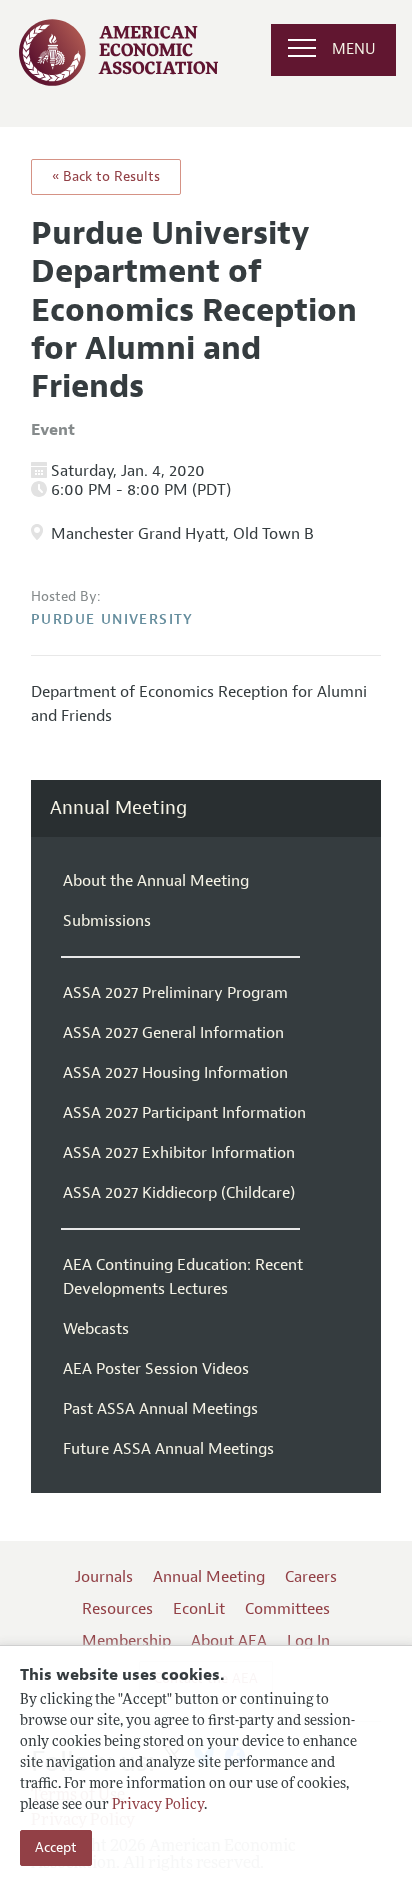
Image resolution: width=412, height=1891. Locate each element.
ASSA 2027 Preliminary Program (175, 993)
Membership (126, 1641)
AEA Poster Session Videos (156, 1369)
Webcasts (96, 1329)
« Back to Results (106, 176)
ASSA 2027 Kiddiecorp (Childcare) (179, 1193)
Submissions (107, 921)
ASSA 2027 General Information (173, 1033)
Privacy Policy (158, 1805)
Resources (117, 1609)
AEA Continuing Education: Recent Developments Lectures (183, 1277)
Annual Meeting (118, 808)
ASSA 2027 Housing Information (175, 1073)
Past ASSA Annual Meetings (160, 1409)
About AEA (229, 1641)
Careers (311, 1577)
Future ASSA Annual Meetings (168, 1449)
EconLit (199, 1609)
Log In (308, 1641)
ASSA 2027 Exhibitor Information (179, 1153)
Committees (287, 1609)
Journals (104, 1577)
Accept (56, 1847)
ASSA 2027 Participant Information (184, 1113)
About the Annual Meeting (156, 881)
